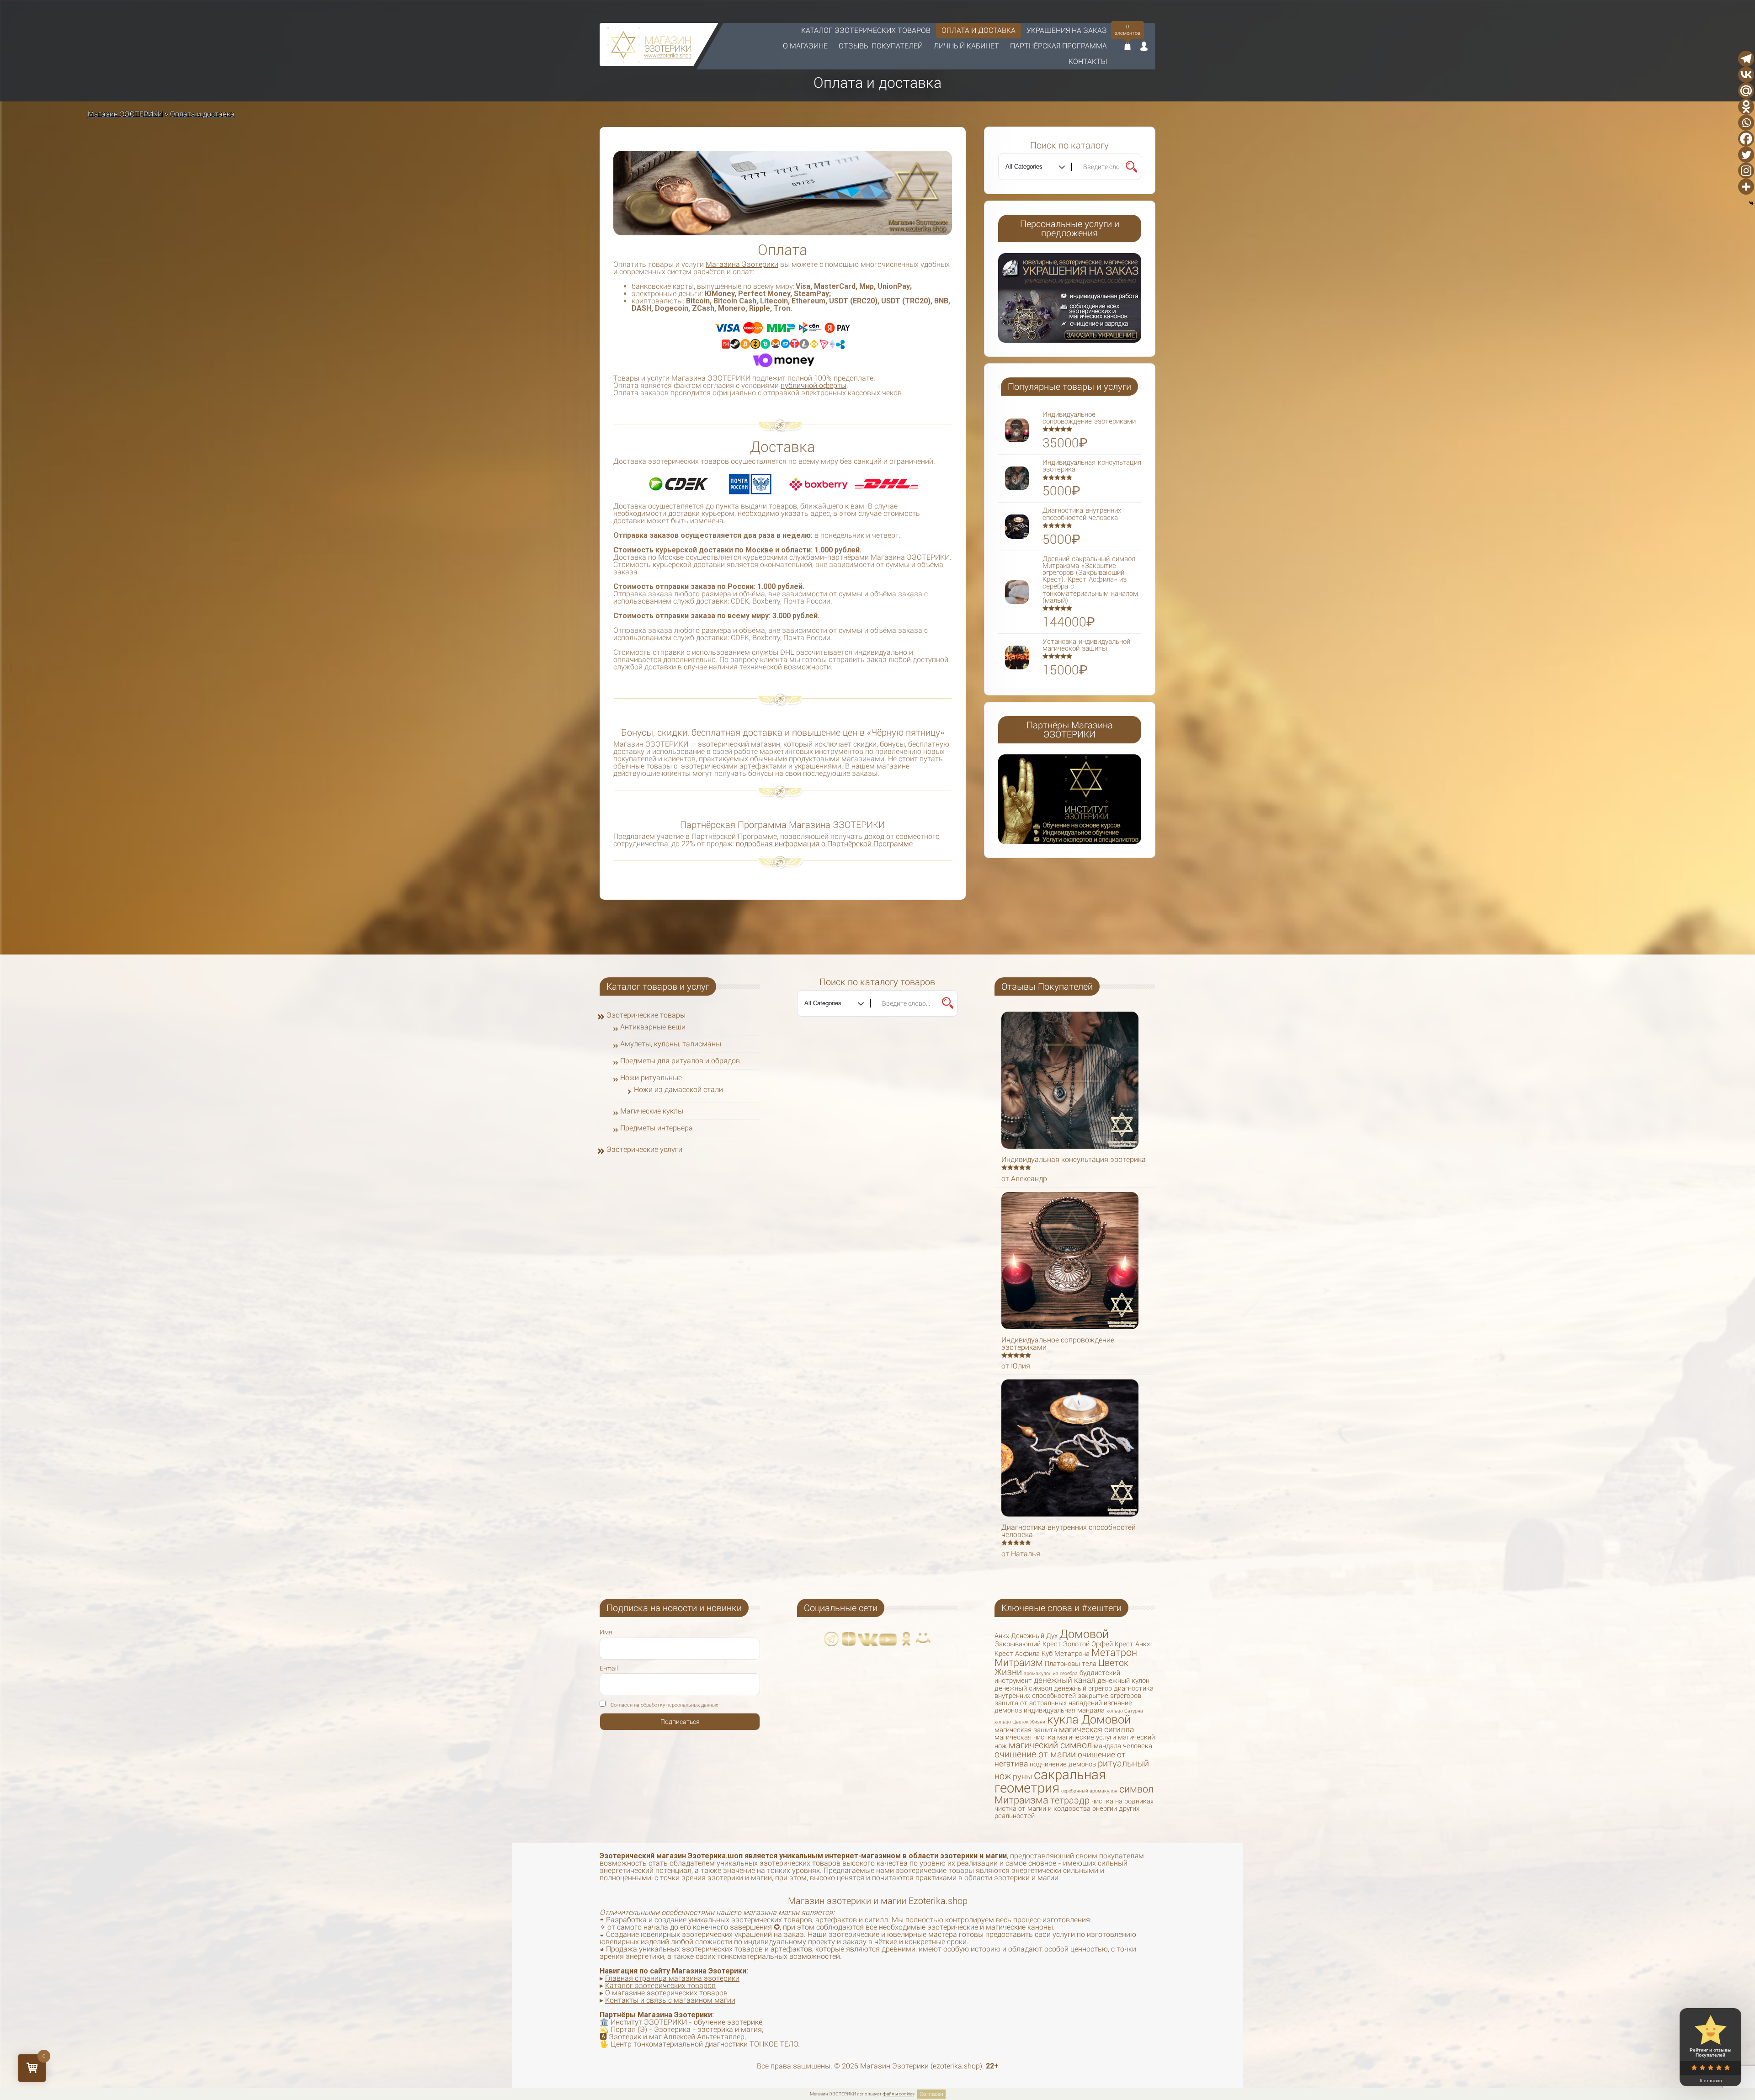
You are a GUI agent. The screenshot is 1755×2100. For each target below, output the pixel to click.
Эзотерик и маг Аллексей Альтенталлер (677, 2037)
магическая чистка (1025, 1737)
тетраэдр (1070, 1800)
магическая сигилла (1096, 1729)
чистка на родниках (1122, 1801)
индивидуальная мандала (1064, 1710)
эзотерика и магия (730, 2029)
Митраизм (1019, 1662)
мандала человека (1123, 1746)
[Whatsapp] (1746, 123)
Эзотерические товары (646, 1015)
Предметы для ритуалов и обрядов (680, 1061)
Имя (606, 1632)
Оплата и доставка (979, 30)
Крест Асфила (1017, 1654)
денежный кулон (1123, 1681)
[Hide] (1751, 203)
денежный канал (1065, 1680)
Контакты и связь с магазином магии (670, 2000)
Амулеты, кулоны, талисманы (671, 1044)
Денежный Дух (1034, 1636)
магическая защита (1026, 1730)
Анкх (1002, 1636)
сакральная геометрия (1050, 1781)
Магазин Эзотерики (894, 2066)
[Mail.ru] (1746, 91)
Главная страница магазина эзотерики (672, 1978)
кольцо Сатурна (1125, 1711)
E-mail (609, 1668)
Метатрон (1114, 1652)
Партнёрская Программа (1058, 46)
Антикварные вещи (653, 1027)
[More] (1746, 187)
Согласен (931, 2094)
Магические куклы (652, 1111)
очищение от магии (1035, 1754)
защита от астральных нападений (1048, 1703)
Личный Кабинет (966, 46)
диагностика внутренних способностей (1074, 1692)
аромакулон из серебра (1051, 1673)
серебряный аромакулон (1089, 1791)
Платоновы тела (1071, 1664)
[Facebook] (1746, 139)
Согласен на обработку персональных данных (664, 1705)
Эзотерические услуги (644, 1149)
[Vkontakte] (1746, 75)
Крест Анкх (1132, 1644)
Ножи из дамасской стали (678, 1090)
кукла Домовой (1089, 1719)
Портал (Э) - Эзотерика (651, 2029)
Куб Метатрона (1066, 1654)
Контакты (1088, 61)
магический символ (1050, 1745)
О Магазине (805, 46)
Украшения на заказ (1067, 30)
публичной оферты (814, 385)
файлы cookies (899, 2094)
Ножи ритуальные (651, 1078)
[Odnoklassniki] (1746, 107)
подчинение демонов (1063, 1764)
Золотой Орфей (1088, 1644)
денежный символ (1023, 1688)
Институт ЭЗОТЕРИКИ (649, 2022)
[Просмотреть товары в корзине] (1127, 47)
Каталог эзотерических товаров (866, 30)
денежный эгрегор (1083, 1688)
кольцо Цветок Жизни (1020, 1722)
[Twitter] (1746, 155)
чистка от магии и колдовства (1042, 1808)
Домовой (1084, 1634)
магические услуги (1087, 1737)
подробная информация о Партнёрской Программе (824, 844)
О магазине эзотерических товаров (666, 1993)
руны (1022, 1777)
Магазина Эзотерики (742, 264)
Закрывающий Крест (1028, 1644)
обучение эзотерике (728, 2022)
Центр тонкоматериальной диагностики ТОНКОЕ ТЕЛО (704, 2044)
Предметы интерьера (657, 1128)
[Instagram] (1746, 171)
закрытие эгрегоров (1109, 1696)
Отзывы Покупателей (881, 46)
